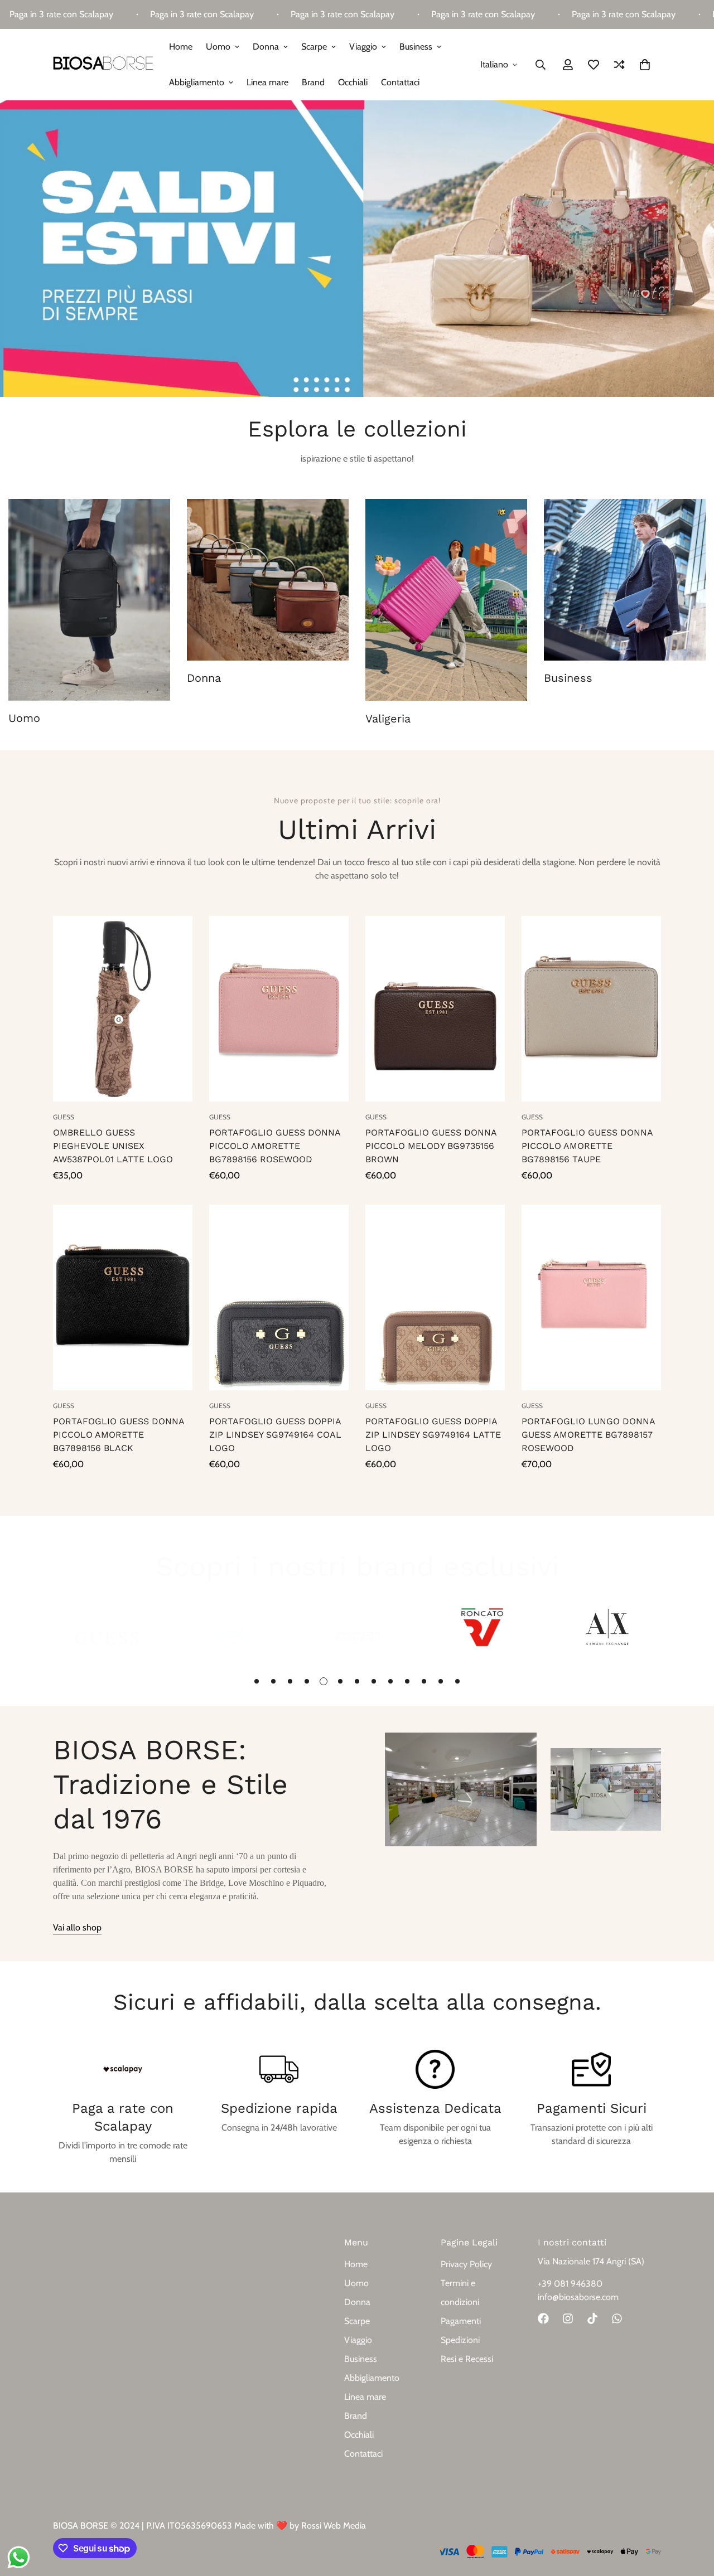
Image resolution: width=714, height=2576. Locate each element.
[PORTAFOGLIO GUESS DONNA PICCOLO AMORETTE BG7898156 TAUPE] (591, 1009)
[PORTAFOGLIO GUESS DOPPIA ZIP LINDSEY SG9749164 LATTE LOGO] (435, 1297)
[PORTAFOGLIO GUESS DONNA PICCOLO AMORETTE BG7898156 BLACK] (123, 1297)
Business (416, 47)
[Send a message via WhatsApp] (19, 2557)
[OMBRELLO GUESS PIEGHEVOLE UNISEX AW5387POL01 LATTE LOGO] (123, 1009)
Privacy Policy (466, 2264)
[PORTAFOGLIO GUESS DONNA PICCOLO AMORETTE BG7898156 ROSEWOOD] (279, 1009)
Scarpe (314, 47)
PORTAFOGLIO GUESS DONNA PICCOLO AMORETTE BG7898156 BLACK (119, 1435)
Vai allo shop (77, 1927)
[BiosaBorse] (103, 65)
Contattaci (400, 82)
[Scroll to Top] (692, 2515)
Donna (266, 47)
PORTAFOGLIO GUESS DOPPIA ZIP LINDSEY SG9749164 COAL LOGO (275, 1435)
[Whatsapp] (617, 2318)
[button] (645, 65)
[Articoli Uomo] (89, 600)
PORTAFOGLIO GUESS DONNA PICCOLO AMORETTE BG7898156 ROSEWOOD (275, 1146)
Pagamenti (461, 2321)
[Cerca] (541, 65)
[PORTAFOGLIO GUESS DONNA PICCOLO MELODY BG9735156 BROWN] (435, 1009)
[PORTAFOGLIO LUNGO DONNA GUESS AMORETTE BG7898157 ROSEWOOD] (591, 1297)
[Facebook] (543, 2318)
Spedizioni (460, 2340)
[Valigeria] (446, 600)
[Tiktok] (592, 2318)
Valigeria (388, 719)
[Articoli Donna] (268, 580)
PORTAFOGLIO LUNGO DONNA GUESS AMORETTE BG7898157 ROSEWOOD (588, 1435)
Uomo (218, 47)
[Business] (625, 580)
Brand (313, 82)
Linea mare (267, 82)
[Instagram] (568, 2318)
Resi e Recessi (467, 2359)
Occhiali (353, 82)
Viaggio (363, 47)
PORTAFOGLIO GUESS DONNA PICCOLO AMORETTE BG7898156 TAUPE (587, 1146)
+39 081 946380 (570, 2284)
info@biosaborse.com (578, 2297)
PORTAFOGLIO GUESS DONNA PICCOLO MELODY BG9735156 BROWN (431, 1146)
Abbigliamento (197, 82)
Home (181, 47)
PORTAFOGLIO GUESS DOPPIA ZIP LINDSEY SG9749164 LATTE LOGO (433, 1435)
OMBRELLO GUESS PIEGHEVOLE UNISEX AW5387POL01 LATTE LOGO (113, 1146)
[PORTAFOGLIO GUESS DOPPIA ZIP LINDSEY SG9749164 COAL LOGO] (279, 1297)
